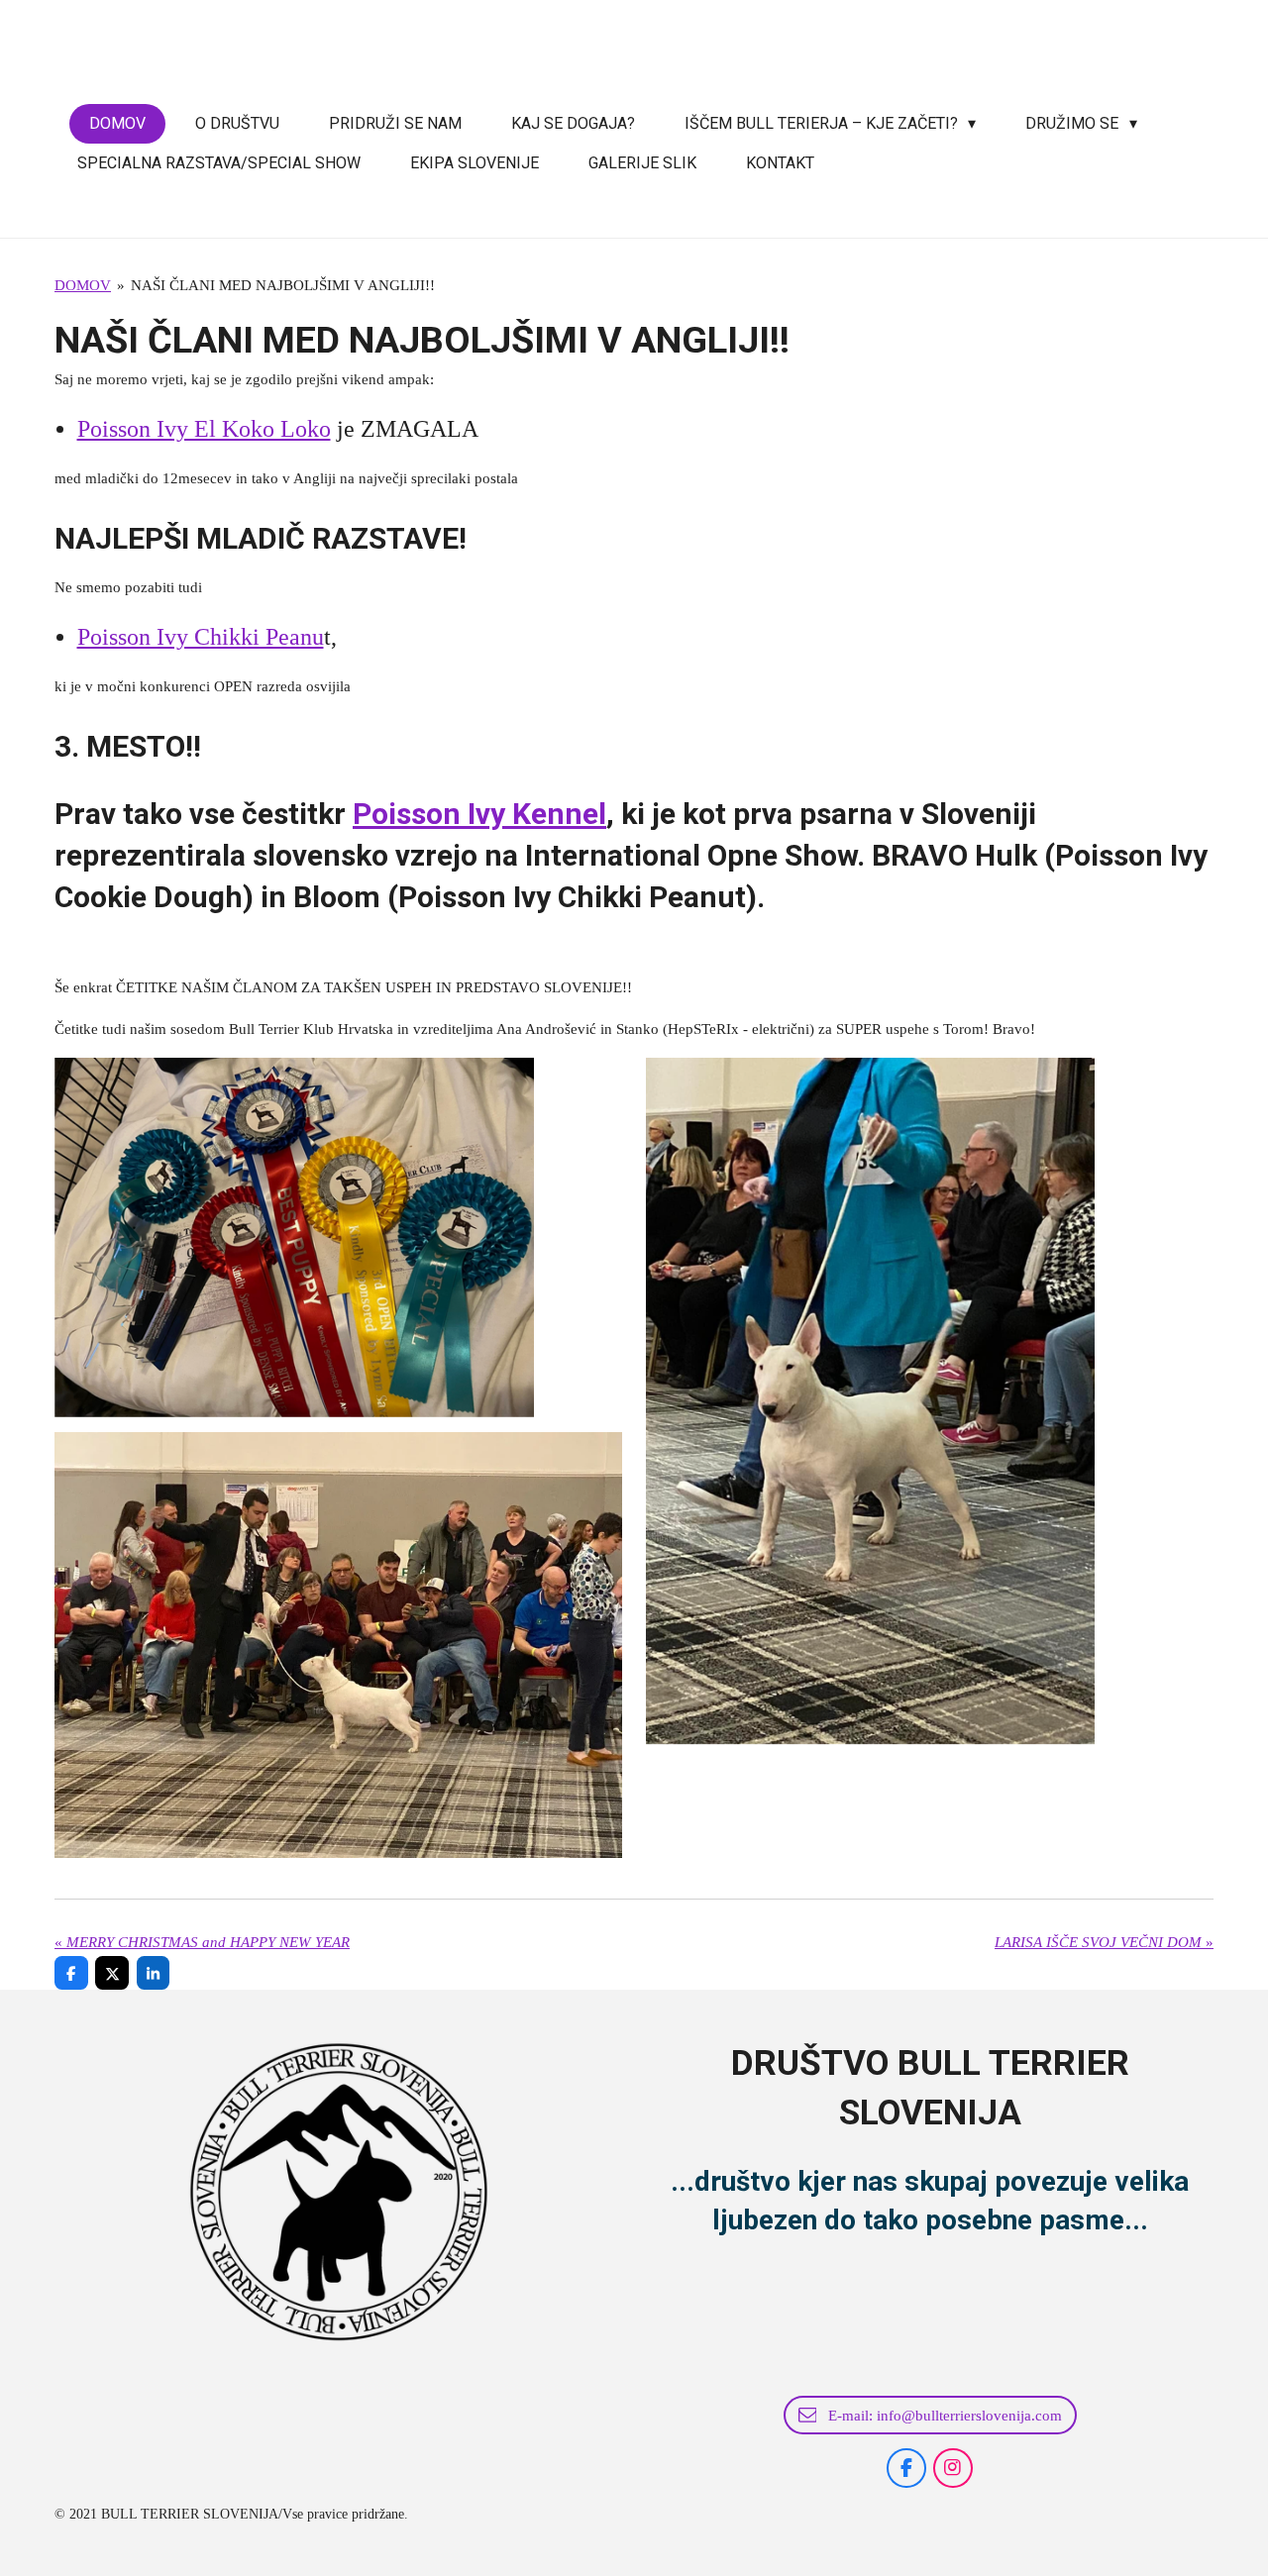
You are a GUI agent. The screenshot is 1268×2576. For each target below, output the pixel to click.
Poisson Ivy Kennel (479, 814)
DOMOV (83, 285)
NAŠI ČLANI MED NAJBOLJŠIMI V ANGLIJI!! (283, 285)
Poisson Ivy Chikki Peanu (201, 637)
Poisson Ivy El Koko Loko (204, 429)
